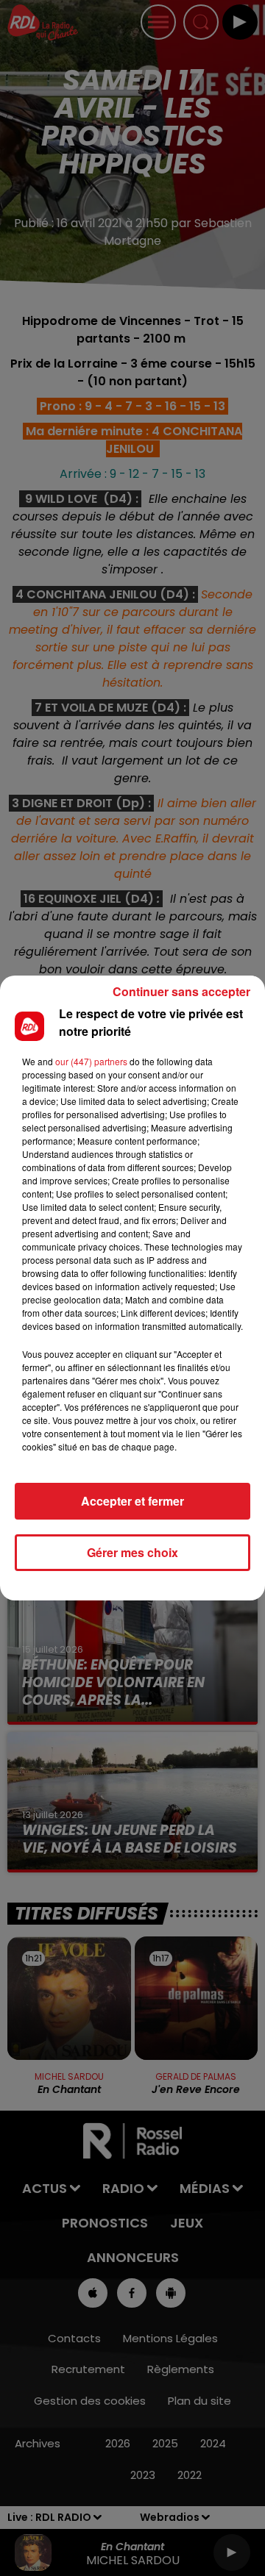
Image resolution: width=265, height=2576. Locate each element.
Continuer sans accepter (181, 991)
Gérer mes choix (132, 1552)
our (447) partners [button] (91, 1061)
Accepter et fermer (132, 1501)
